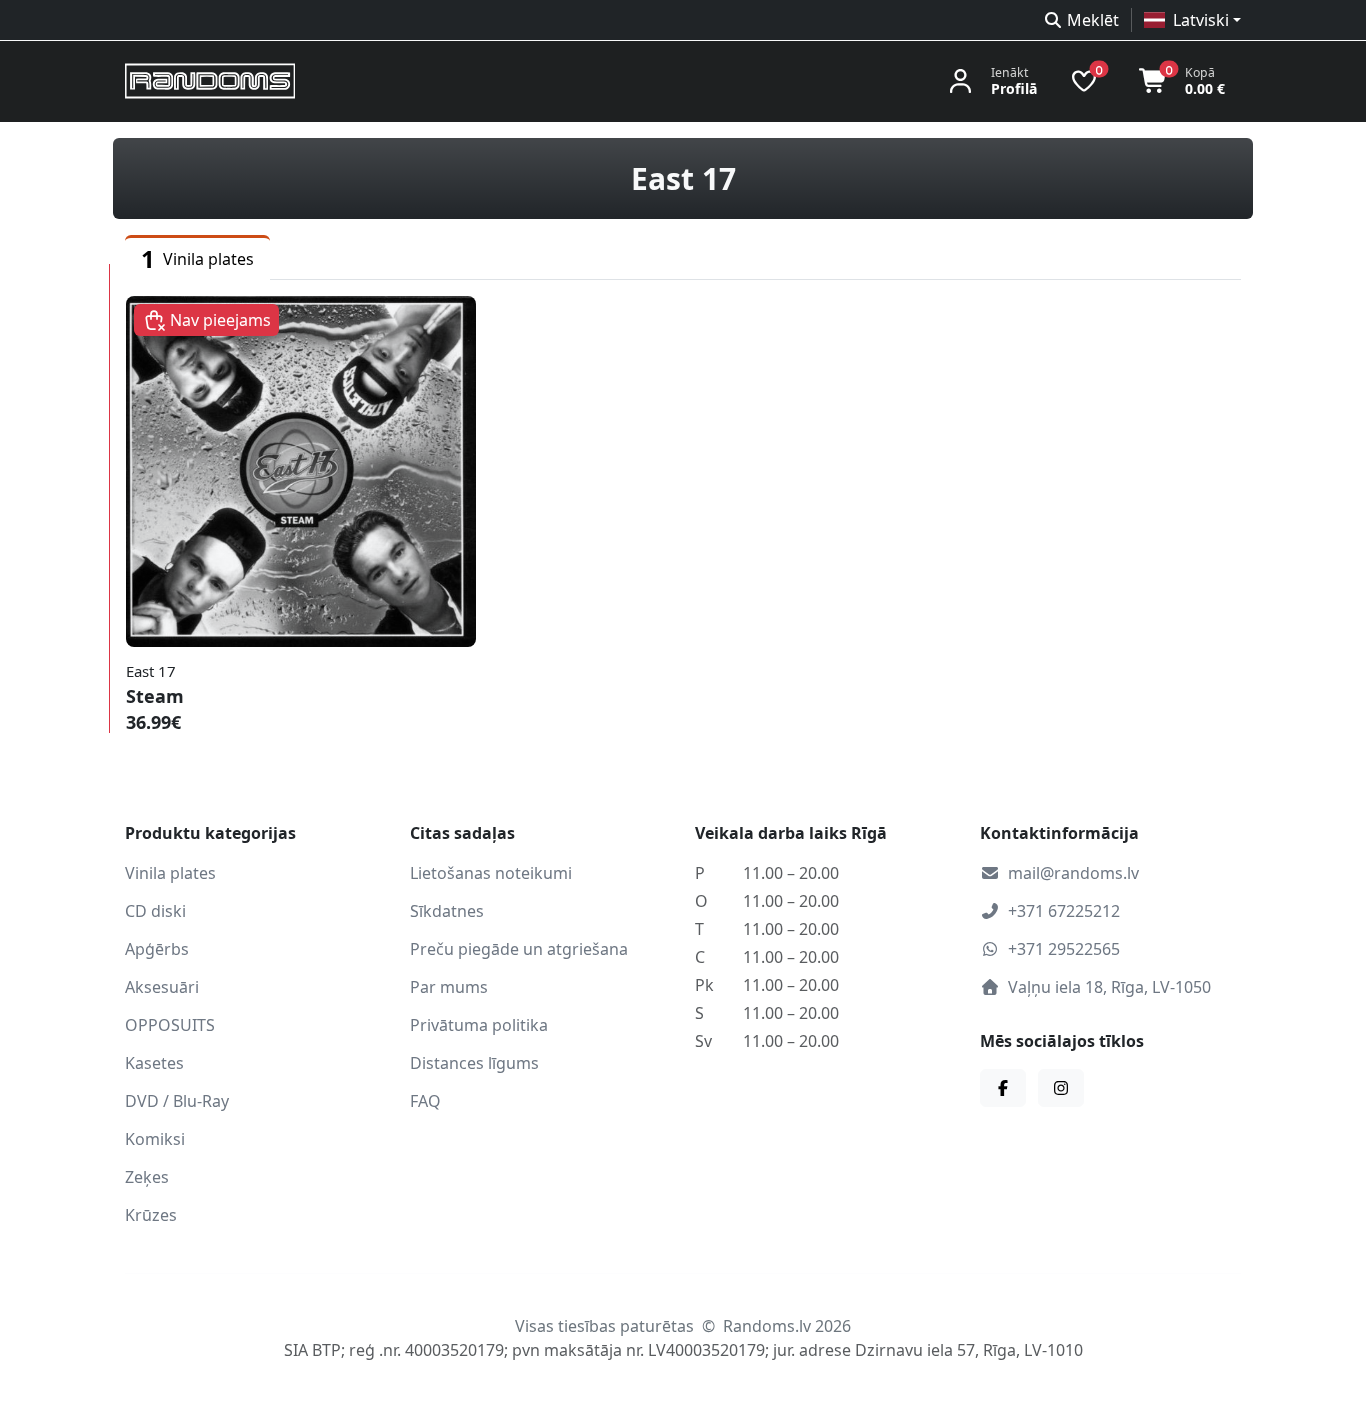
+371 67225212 (1064, 911)
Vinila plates (170, 873)
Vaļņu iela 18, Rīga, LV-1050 (1109, 987)
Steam (155, 696)
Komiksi (155, 1139)
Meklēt (1093, 20)
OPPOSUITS (170, 1025)
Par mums (449, 987)
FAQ (425, 1101)
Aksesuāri (162, 987)
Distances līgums (474, 1063)
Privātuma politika (479, 1025)
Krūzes (151, 1215)
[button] (1192, 20)
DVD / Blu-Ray (177, 1101)
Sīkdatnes (447, 911)
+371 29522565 (1064, 949)
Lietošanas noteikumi (491, 873)
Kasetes (154, 1063)
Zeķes (147, 1177)
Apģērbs (157, 949)
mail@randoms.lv (1073, 873)
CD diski (155, 911)
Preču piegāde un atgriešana (519, 949)
